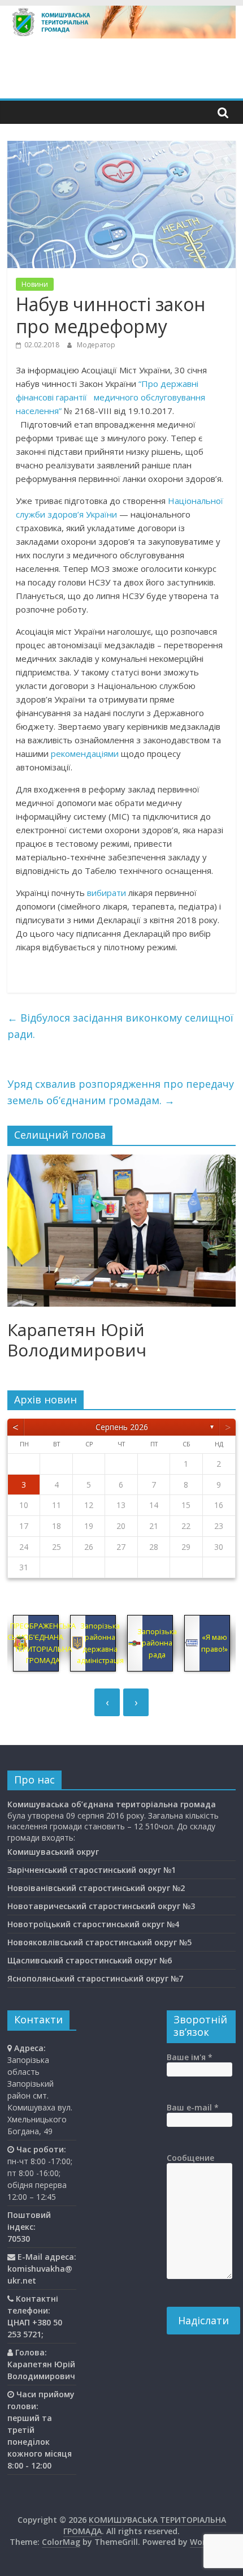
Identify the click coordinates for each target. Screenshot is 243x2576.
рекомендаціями (85, 753)
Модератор (96, 345)
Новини (35, 284)
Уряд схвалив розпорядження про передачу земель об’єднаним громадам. (121, 1092)
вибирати (107, 893)
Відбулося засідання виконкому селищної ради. (120, 1026)
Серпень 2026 (122, 1427)
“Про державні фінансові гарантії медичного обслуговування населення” (110, 397)
